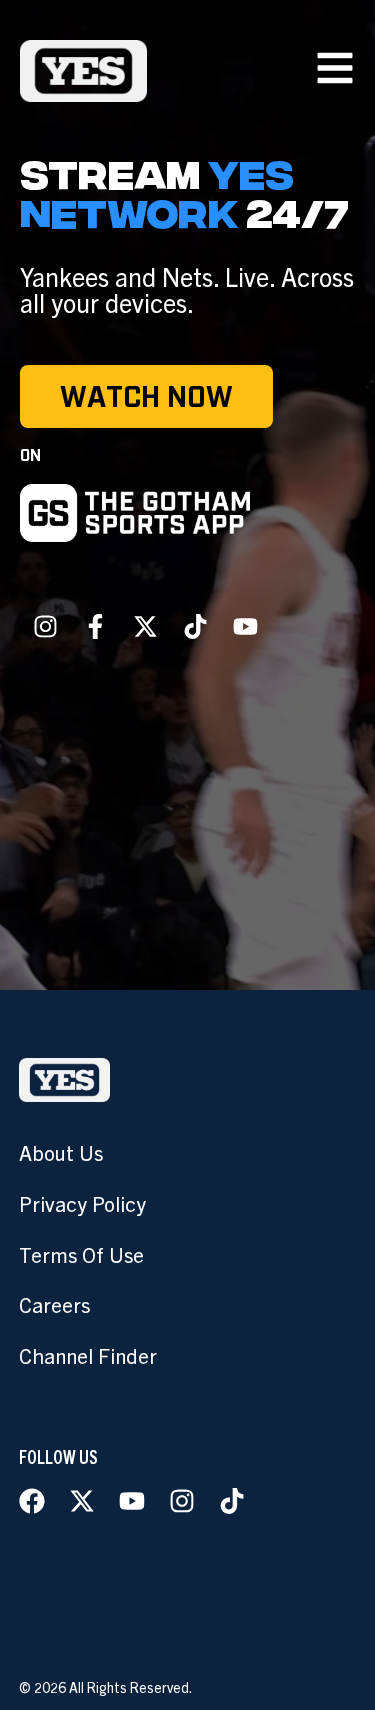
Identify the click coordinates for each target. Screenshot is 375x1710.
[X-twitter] (145, 627)
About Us (61, 1152)
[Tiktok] (195, 627)
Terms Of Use (81, 1254)
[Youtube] (245, 627)
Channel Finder (88, 1355)
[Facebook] (32, 1501)
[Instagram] (45, 627)
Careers (54, 1304)
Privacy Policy (82, 1203)
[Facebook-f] (95, 627)
